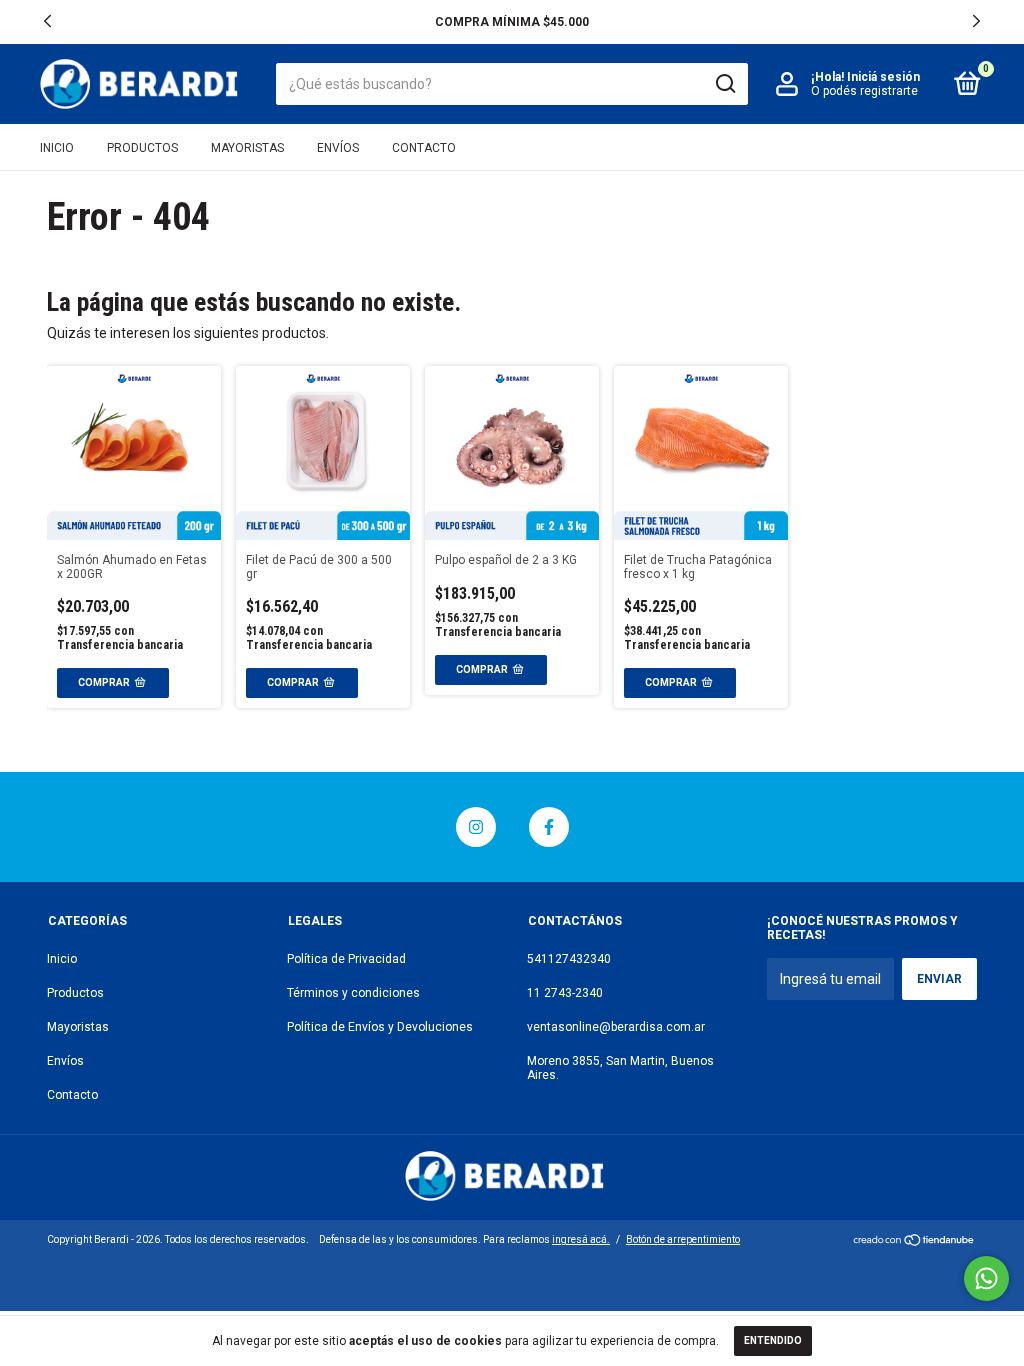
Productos (142, 148)
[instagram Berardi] (476, 827)
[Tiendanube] (914, 1242)
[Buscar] (724, 84)
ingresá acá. (581, 1239)
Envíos (338, 148)
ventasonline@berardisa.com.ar (616, 1027)
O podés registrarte (864, 91)
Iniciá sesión (883, 77)
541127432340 (569, 959)
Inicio (57, 148)
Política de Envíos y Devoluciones (380, 1027)
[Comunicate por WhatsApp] (986, 1278)
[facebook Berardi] (549, 827)
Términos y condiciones (353, 993)
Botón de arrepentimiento (683, 1239)
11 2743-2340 (565, 993)
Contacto (424, 148)
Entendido (773, 1340)
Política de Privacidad (346, 959)
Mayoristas (247, 148)
